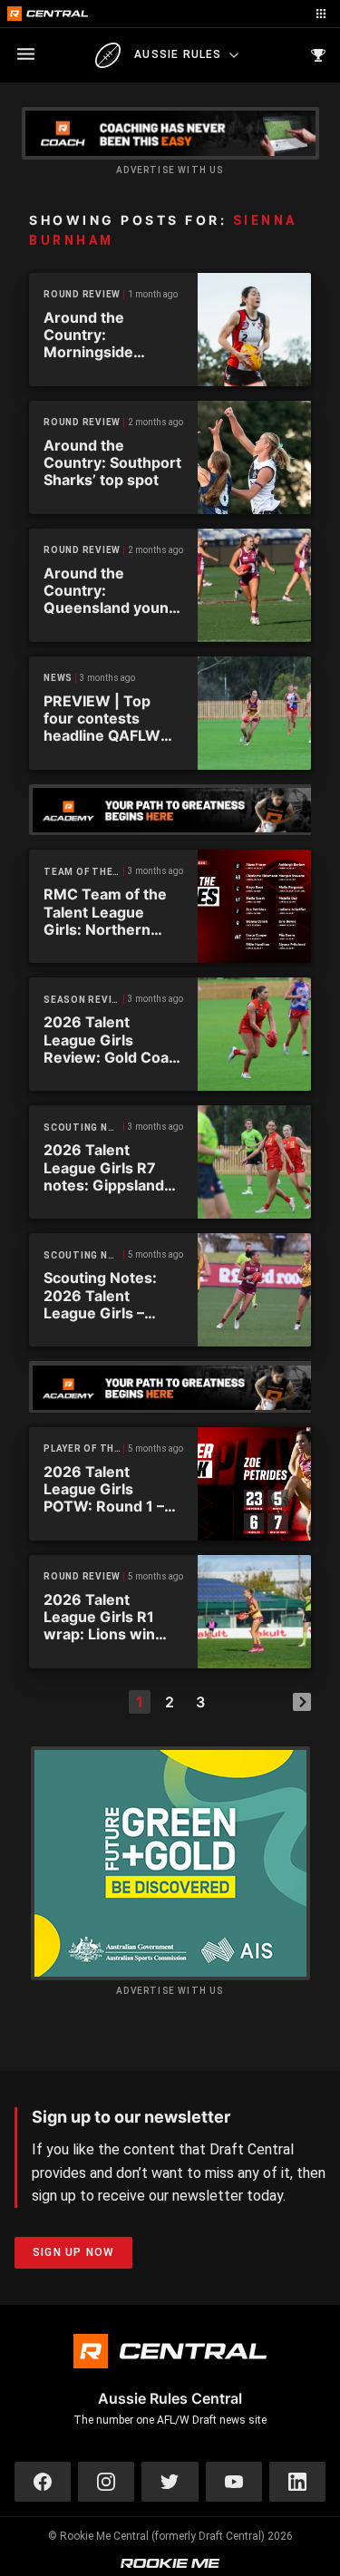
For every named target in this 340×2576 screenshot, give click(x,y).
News (58, 678)
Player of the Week (84, 1448)
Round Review (82, 294)
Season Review (84, 1000)
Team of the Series (84, 872)
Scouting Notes (84, 1128)
